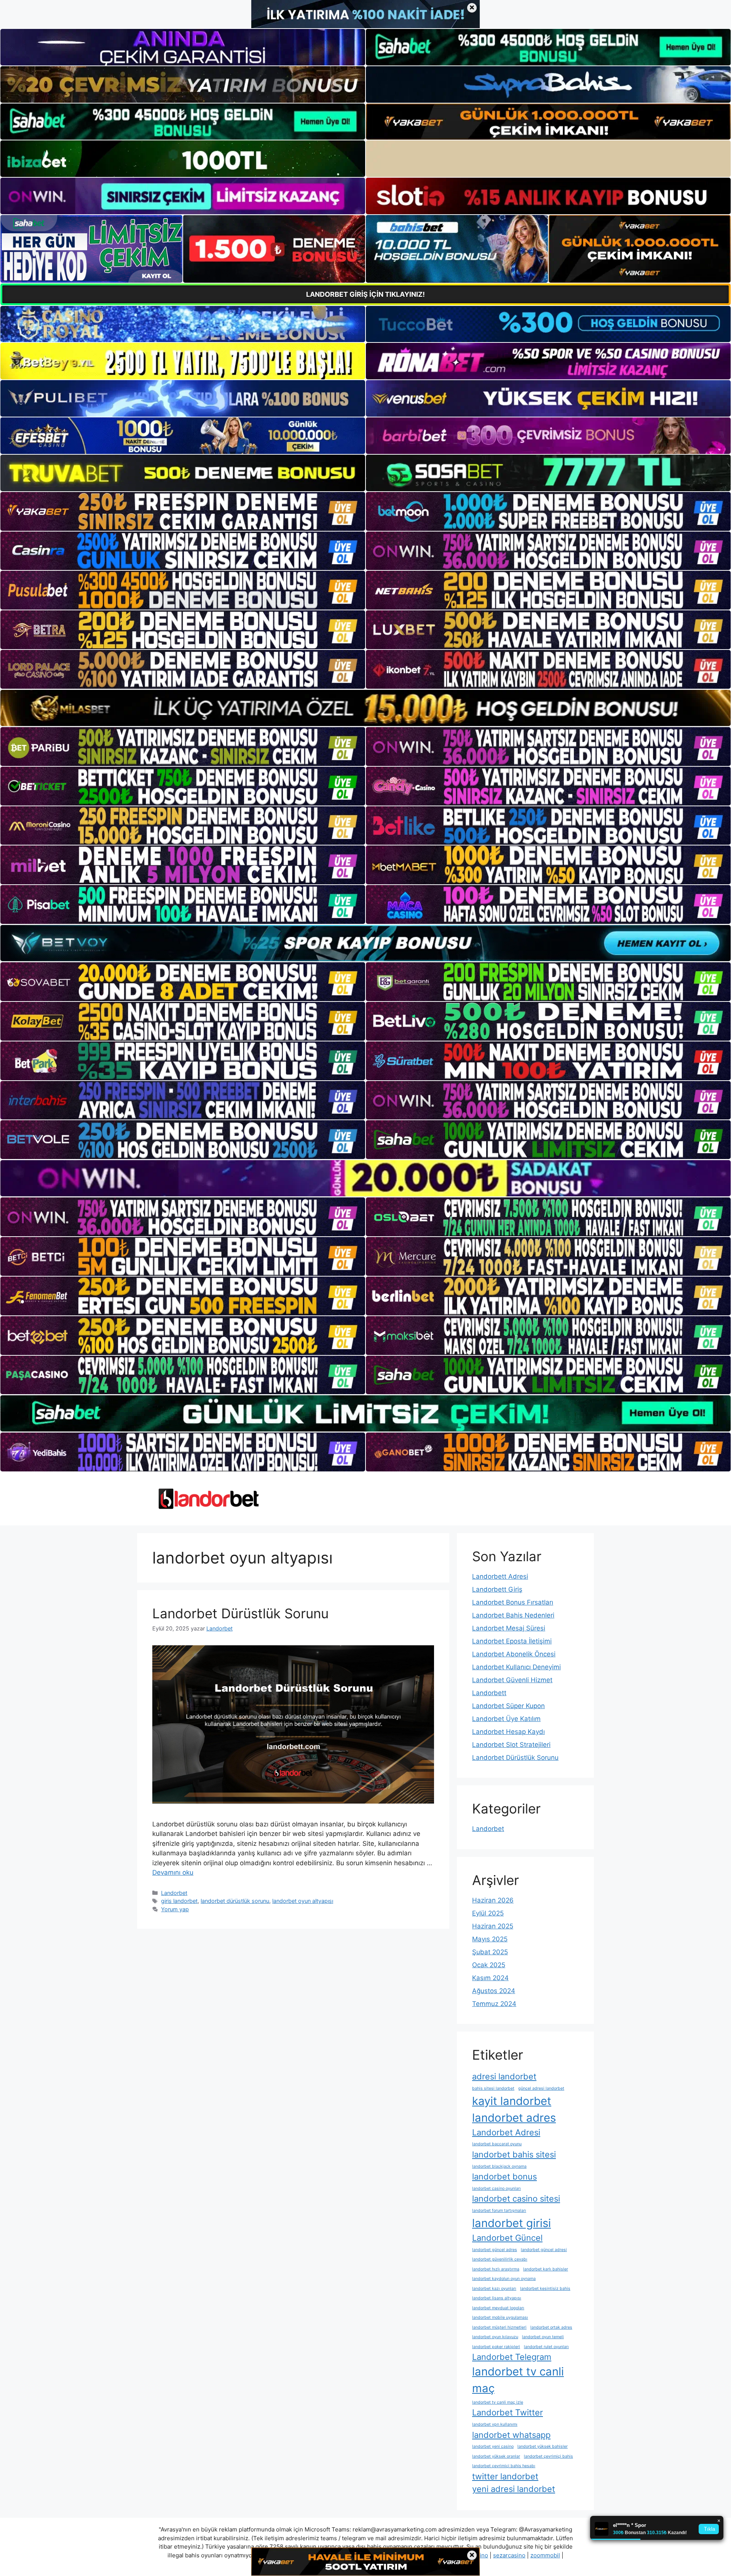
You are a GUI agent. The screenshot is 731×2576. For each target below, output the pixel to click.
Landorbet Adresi (506, 2132)
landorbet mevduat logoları (498, 2308)
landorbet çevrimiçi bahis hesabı (504, 2466)
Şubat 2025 (490, 1952)
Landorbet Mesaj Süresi (509, 1628)
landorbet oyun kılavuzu (495, 2337)
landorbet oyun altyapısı (303, 1901)
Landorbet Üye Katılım (506, 1719)
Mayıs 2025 (490, 1939)
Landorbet (174, 1893)
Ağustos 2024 (494, 1991)
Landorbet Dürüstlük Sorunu (240, 1613)
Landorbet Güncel (507, 2238)
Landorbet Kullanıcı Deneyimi (516, 1667)
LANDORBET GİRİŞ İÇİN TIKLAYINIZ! (365, 294)
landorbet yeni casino (493, 2446)
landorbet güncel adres (495, 2250)
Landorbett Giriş (497, 1589)
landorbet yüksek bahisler (543, 2446)
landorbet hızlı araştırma (496, 2269)
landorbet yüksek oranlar (496, 2456)
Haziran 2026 (493, 1900)
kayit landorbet (512, 2101)
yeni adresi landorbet (514, 2489)
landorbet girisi (512, 2223)
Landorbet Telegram (512, 2357)
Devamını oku (173, 1872)
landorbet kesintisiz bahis (545, 2289)
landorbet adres (514, 2118)
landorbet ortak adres (551, 2327)
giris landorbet (179, 1901)
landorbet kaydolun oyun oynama (504, 2279)
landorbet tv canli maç (518, 2380)
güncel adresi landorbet (541, 2088)
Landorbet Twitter (508, 2412)
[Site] (183, 511)
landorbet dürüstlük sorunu (235, 1901)
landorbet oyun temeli (543, 2337)
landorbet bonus (504, 2176)
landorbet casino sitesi (516, 2199)
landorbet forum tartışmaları (499, 2211)
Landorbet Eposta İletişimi (512, 1641)
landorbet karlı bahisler (546, 2269)
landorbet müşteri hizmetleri (499, 2327)
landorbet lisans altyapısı (497, 2298)
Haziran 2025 (493, 1926)
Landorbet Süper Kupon (508, 1706)
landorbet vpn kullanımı (495, 2424)
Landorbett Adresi (500, 1576)
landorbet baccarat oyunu (497, 2144)
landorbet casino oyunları (496, 2188)
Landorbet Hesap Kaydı (508, 1732)
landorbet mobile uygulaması (500, 2317)
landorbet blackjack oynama (499, 2166)
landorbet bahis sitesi (514, 2154)
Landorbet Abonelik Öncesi (514, 1654)
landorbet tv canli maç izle (498, 2402)
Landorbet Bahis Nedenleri (513, 1615)
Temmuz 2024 (494, 2004)
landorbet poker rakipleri (496, 2347)
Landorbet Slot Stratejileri (511, 1745)
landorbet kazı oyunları (494, 2289)
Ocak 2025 (489, 1965)
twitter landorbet (505, 2476)
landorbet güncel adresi (544, 2250)
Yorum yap (175, 1909)
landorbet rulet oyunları (546, 2347)
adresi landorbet (504, 2076)
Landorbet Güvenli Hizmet (512, 1680)
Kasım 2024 (490, 1978)
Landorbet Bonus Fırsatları (513, 1602)
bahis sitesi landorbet (493, 2088)
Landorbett (489, 1693)
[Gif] (365, 708)
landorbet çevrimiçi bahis (548, 2456)
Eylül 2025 (488, 1913)
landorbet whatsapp (511, 2435)
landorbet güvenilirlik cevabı (500, 2259)
